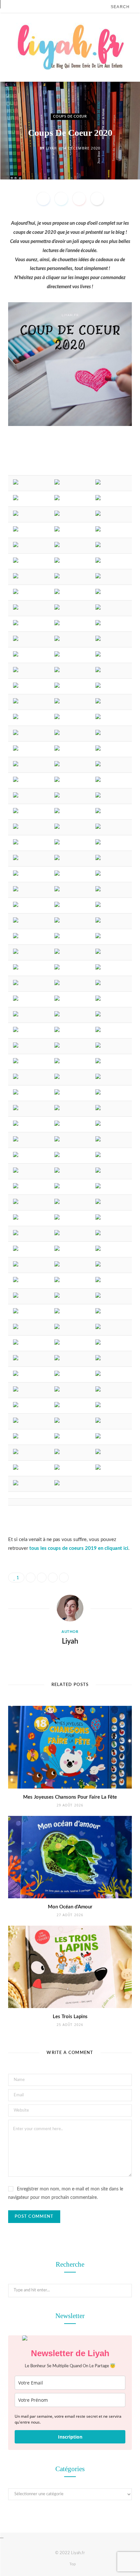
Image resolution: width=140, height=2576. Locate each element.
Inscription (70, 2437)
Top (72, 2564)
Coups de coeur (70, 116)
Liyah (51, 148)
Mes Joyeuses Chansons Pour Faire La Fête (70, 1797)
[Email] (97, 199)
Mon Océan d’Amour (70, 1907)
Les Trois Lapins (70, 2017)
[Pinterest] (79, 199)
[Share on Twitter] (61, 199)
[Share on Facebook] (43, 199)
